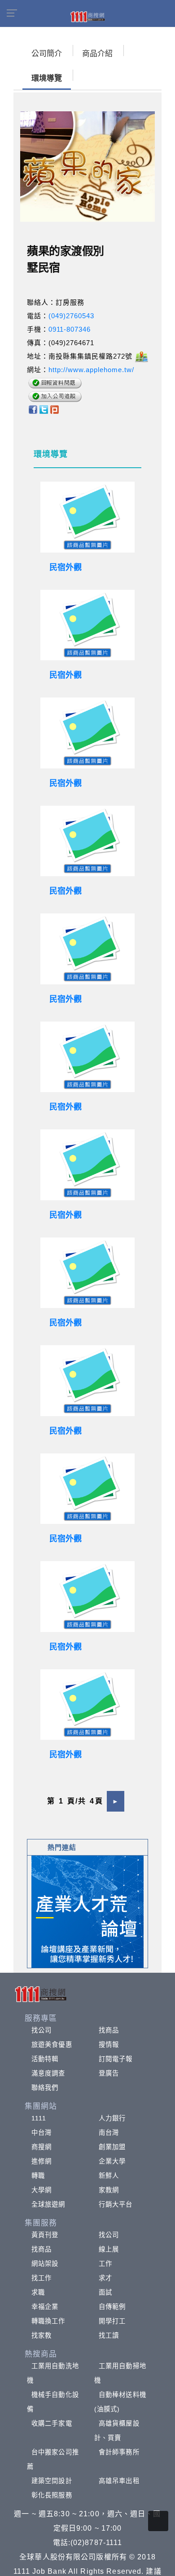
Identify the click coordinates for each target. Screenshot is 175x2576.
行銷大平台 (116, 2204)
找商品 (109, 2030)
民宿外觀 (66, 567)
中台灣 (42, 2133)
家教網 (109, 2190)
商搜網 (42, 2147)
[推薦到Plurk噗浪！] (55, 409)
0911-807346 (70, 329)
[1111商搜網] (87, 16)
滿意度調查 (48, 2073)
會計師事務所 (119, 2452)
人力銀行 (112, 2118)
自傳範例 (112, 2307)
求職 (38, 2292)
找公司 (42, 2030)
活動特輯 (45, 2059)
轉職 (38, 2176)
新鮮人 (109, 2176)
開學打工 (112, 2321)
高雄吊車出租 (119, 2481)
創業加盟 (112, 2147)
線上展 (109, 2249)
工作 (105, 2264)
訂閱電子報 (116, 2059)
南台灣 (109, 2133)
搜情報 (109, 2045)
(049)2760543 (71, 316)
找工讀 (109, 2335)
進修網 (42, 2161)
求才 (105, 2278)
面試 (105, 2292)
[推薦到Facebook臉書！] (33, 409)
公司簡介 (47, 54)
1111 (39, 2118)
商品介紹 (97, 54)
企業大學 (112, 2161)
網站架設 (45, 2264)
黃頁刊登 (45, 2235)
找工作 (42, 2278)
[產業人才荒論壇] (87, 1911)
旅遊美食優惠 (52, 2045)
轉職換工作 (48, 2321)
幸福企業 (45, 2307)
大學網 (42, 2190)
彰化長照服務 (52, 2495)
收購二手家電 (52, 2423)
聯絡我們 (45, 2088)
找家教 (42, 2335)
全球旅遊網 (48, 2204)
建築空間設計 (52, 2481)
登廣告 (109, 2073)
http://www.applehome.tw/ (91, 370)
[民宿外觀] (87, 517)
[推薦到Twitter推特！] (44, 409)
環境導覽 (47, 78)
